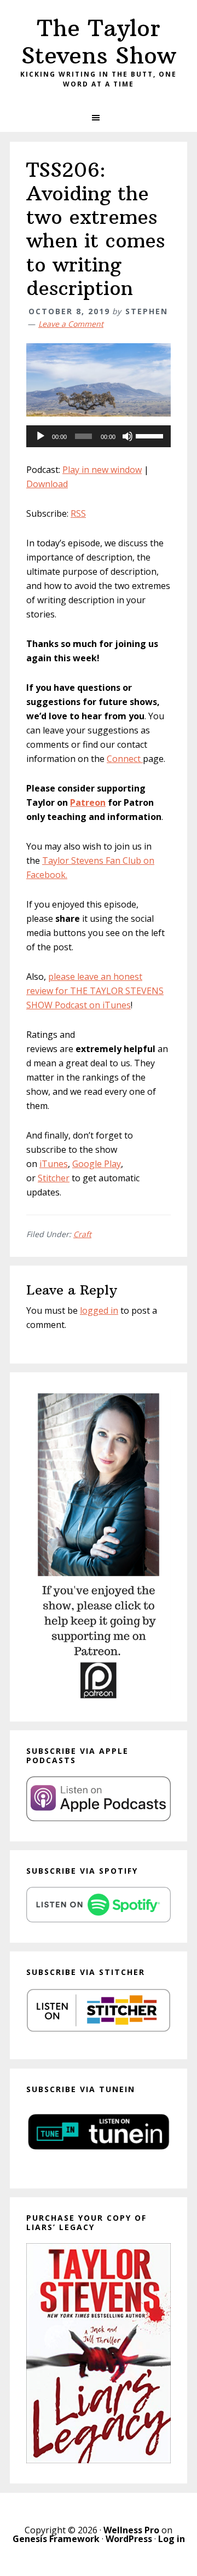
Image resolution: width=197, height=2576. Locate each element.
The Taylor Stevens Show (99, 42)
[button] (99, 118)
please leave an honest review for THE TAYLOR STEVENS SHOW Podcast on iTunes (95, 991)
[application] (99, 436)
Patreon (88, 802)
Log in (172, 2539)
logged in (99, 1310)
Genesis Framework (56, 2539)
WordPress (129, 2539)
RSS (78, 513)
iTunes (54, 1164)
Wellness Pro (131, 2530)
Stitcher (54, 1178)
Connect (125, 759)
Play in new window (102, 470)
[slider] (150, 435)
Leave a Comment (71, 324)
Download (47, 484)
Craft (82, 1234)
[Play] (40, 436)
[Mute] (128, 436)
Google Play (97, 1164)
